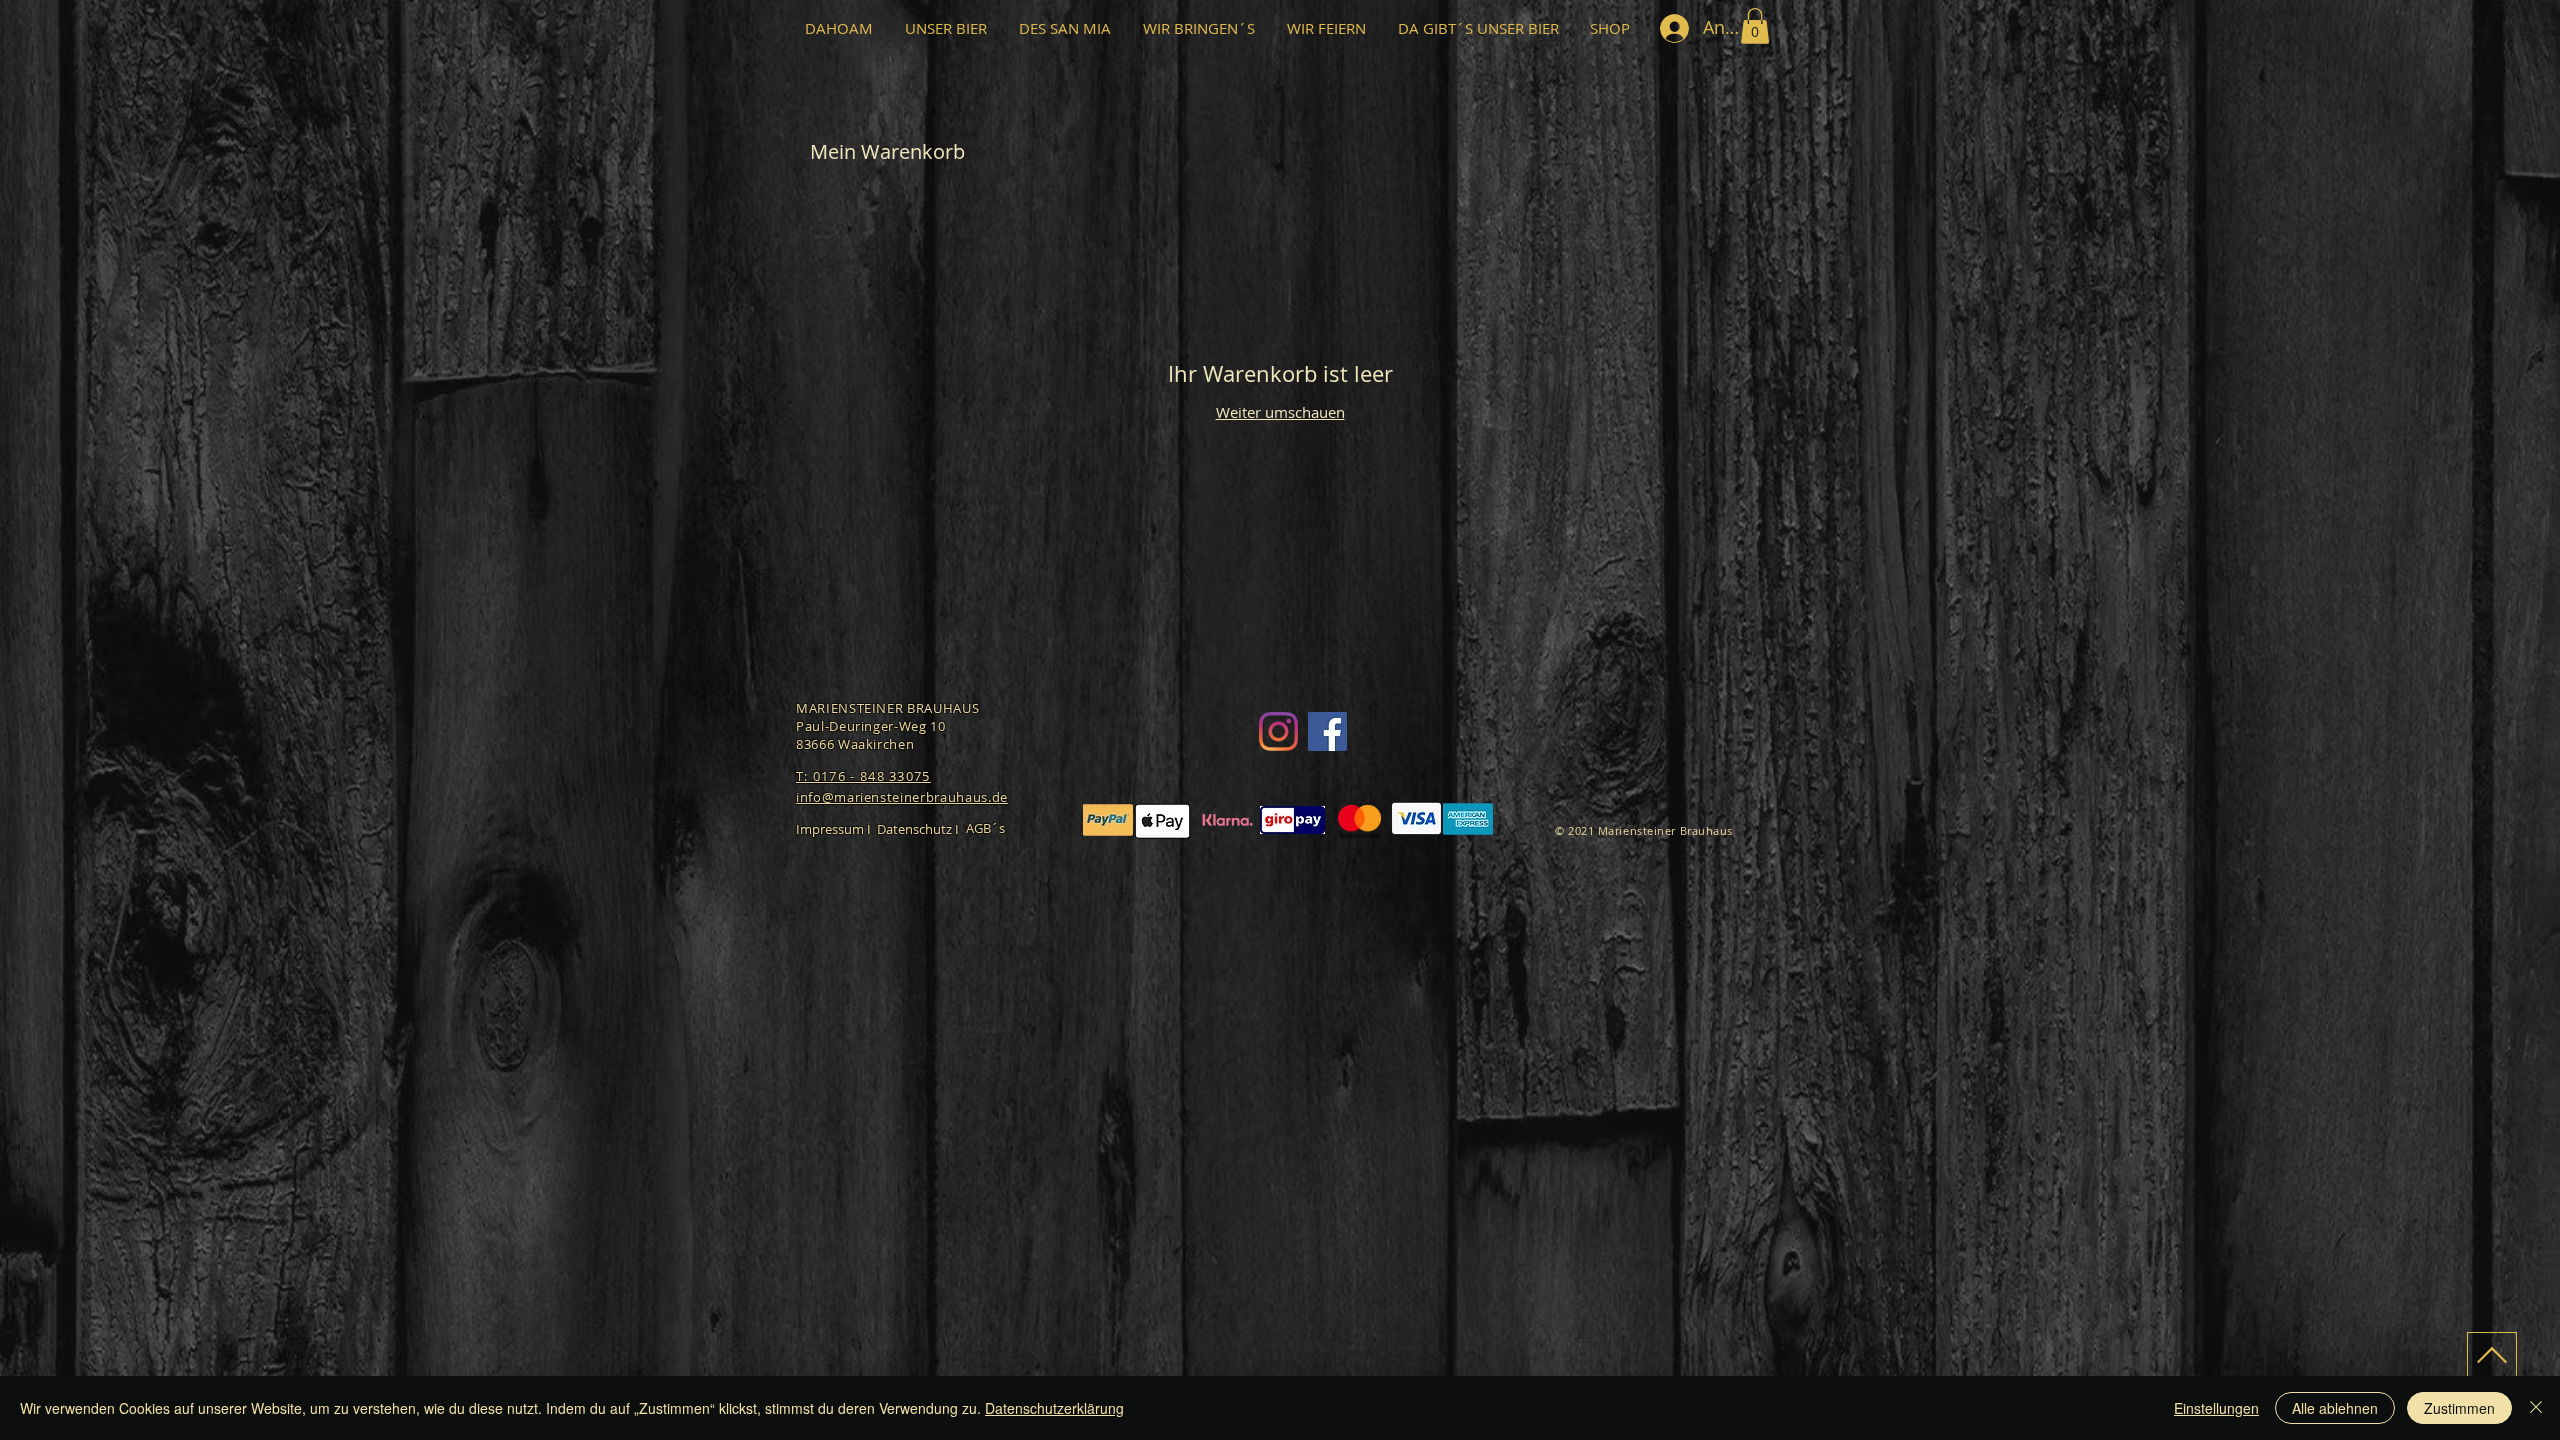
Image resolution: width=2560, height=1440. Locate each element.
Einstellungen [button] (2216, 1408)
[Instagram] (1278, 731)
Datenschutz (914, 829)
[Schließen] (2536, 1408)
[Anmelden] (1674, 28)
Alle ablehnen (2335, 1408)
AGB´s (985, 828)
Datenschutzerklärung (1054, 1408)
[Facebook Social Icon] (1327, 731)
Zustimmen (2459, 1408)
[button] (1755, 26)
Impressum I (833, 829)
